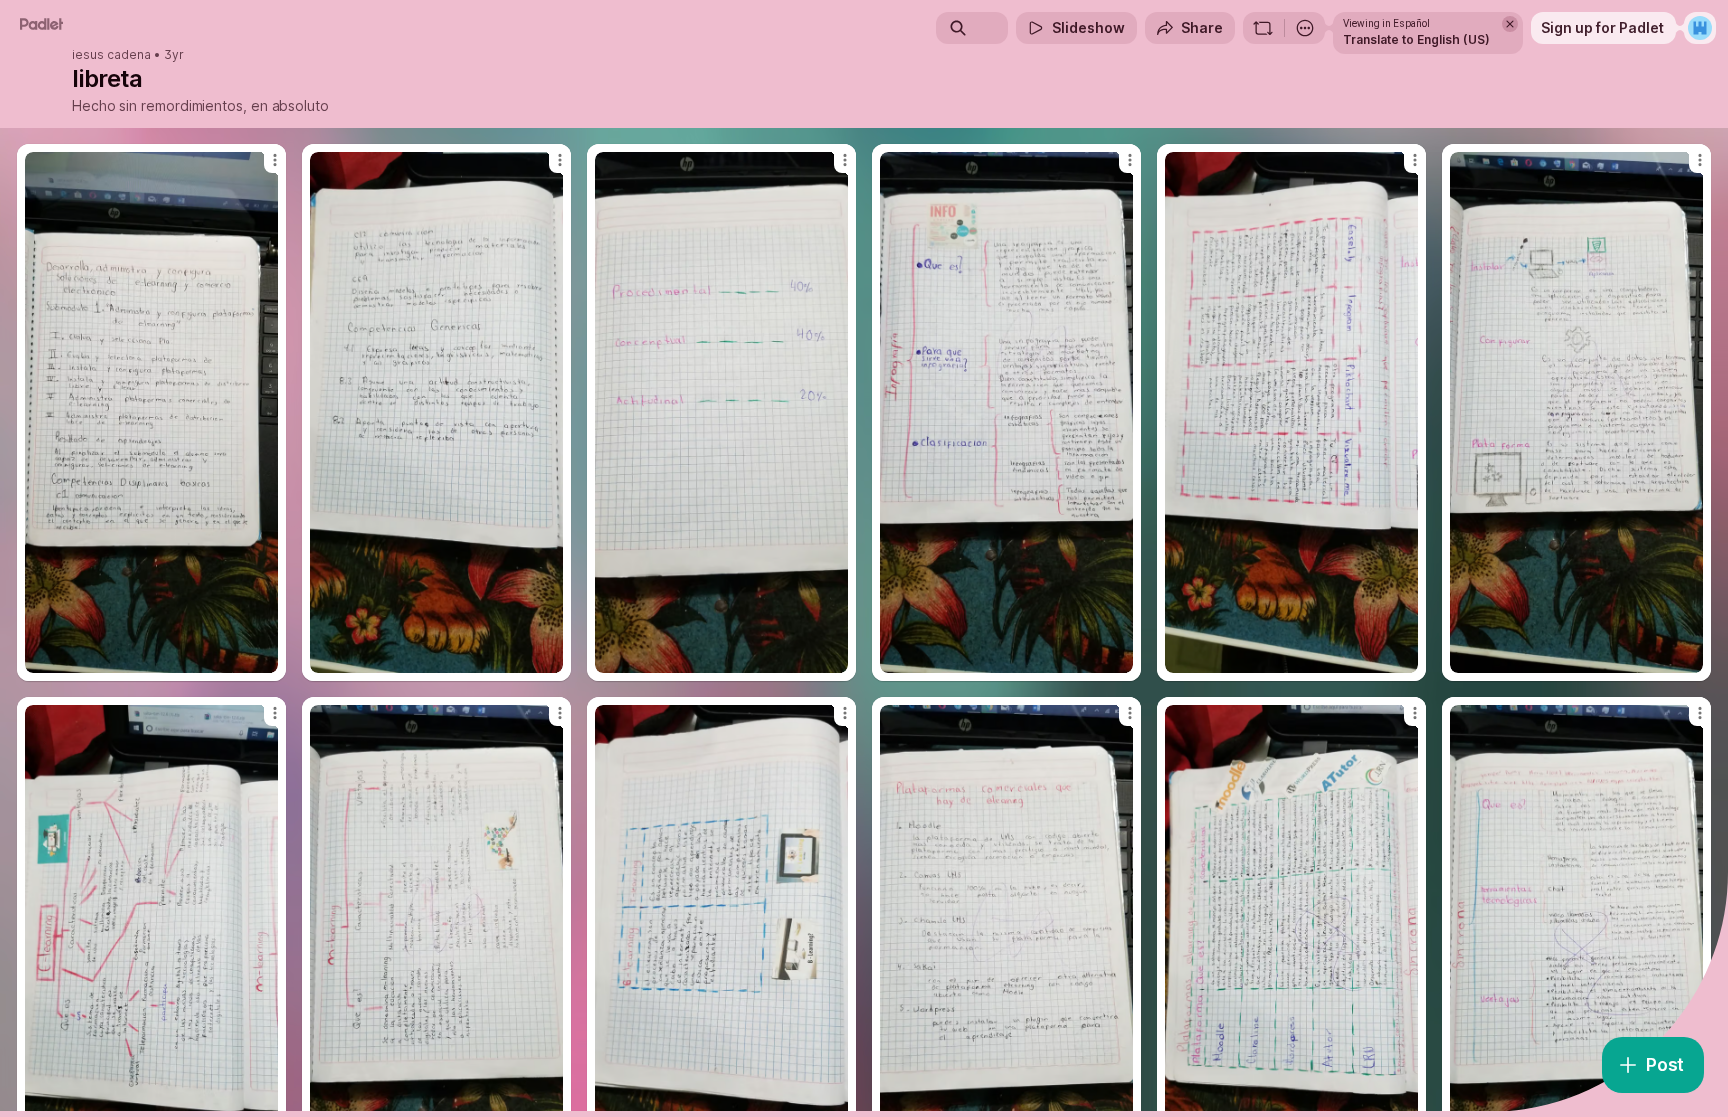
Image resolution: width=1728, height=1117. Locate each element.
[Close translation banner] (1510, 24)
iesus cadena (111, 55)
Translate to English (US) (1416, 39)
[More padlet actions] (1305, 28)
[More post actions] (275, 160)
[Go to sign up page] (1700, 28)
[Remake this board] (1263, 28)
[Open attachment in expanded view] (151, 412)
